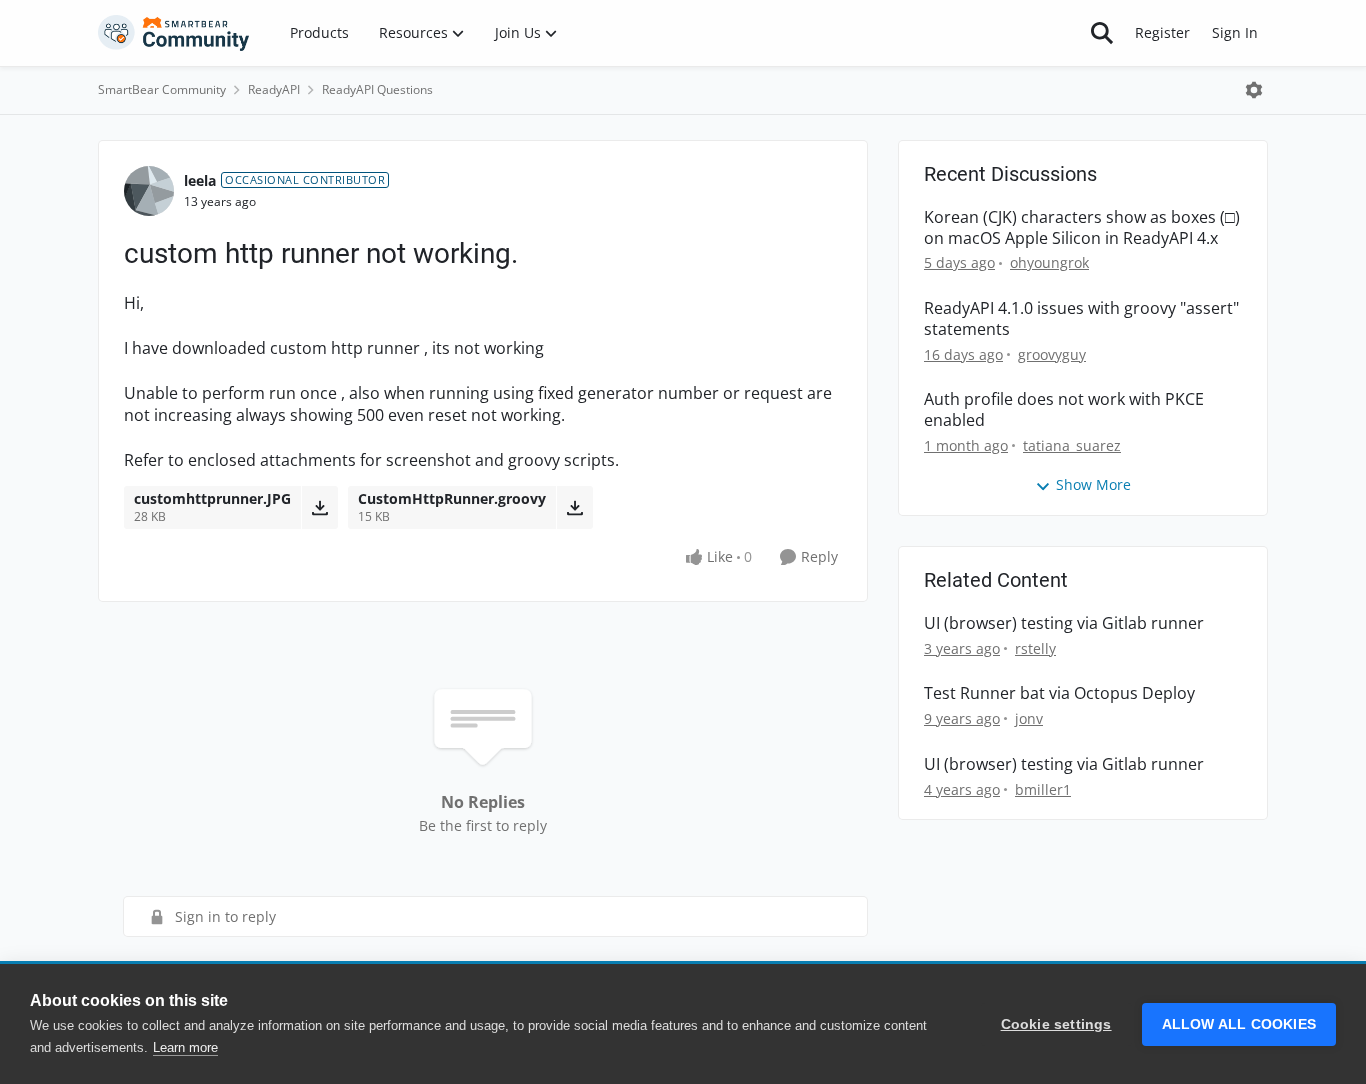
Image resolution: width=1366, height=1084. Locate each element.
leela (200, 180)
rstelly (1035, 648)
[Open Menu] (1254, 90)
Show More (1093, 484)
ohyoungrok (1049, 262)
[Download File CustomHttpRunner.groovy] (574, 507)
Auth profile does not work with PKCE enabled (1064, 410)
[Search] (1102, 33)
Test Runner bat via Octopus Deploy (1059, 693)
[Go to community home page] (174, 33)
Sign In (1235, 32)
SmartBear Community (162, 89)
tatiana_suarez (1072, 445)
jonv (1029, 718)
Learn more (185, 1047)
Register (1162, 32)
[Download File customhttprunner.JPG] (319, 507)
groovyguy (1052, 354)
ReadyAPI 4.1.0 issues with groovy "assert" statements (1081, 319)
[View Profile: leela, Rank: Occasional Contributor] (149, 191)
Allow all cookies (1239, 1024)
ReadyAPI (274, 89)
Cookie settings (1056, 1024)
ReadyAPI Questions (377, 89)
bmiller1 (1043, 789)
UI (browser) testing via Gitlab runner (1064, 623)
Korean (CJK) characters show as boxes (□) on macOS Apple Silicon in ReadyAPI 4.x (1082, 228)
